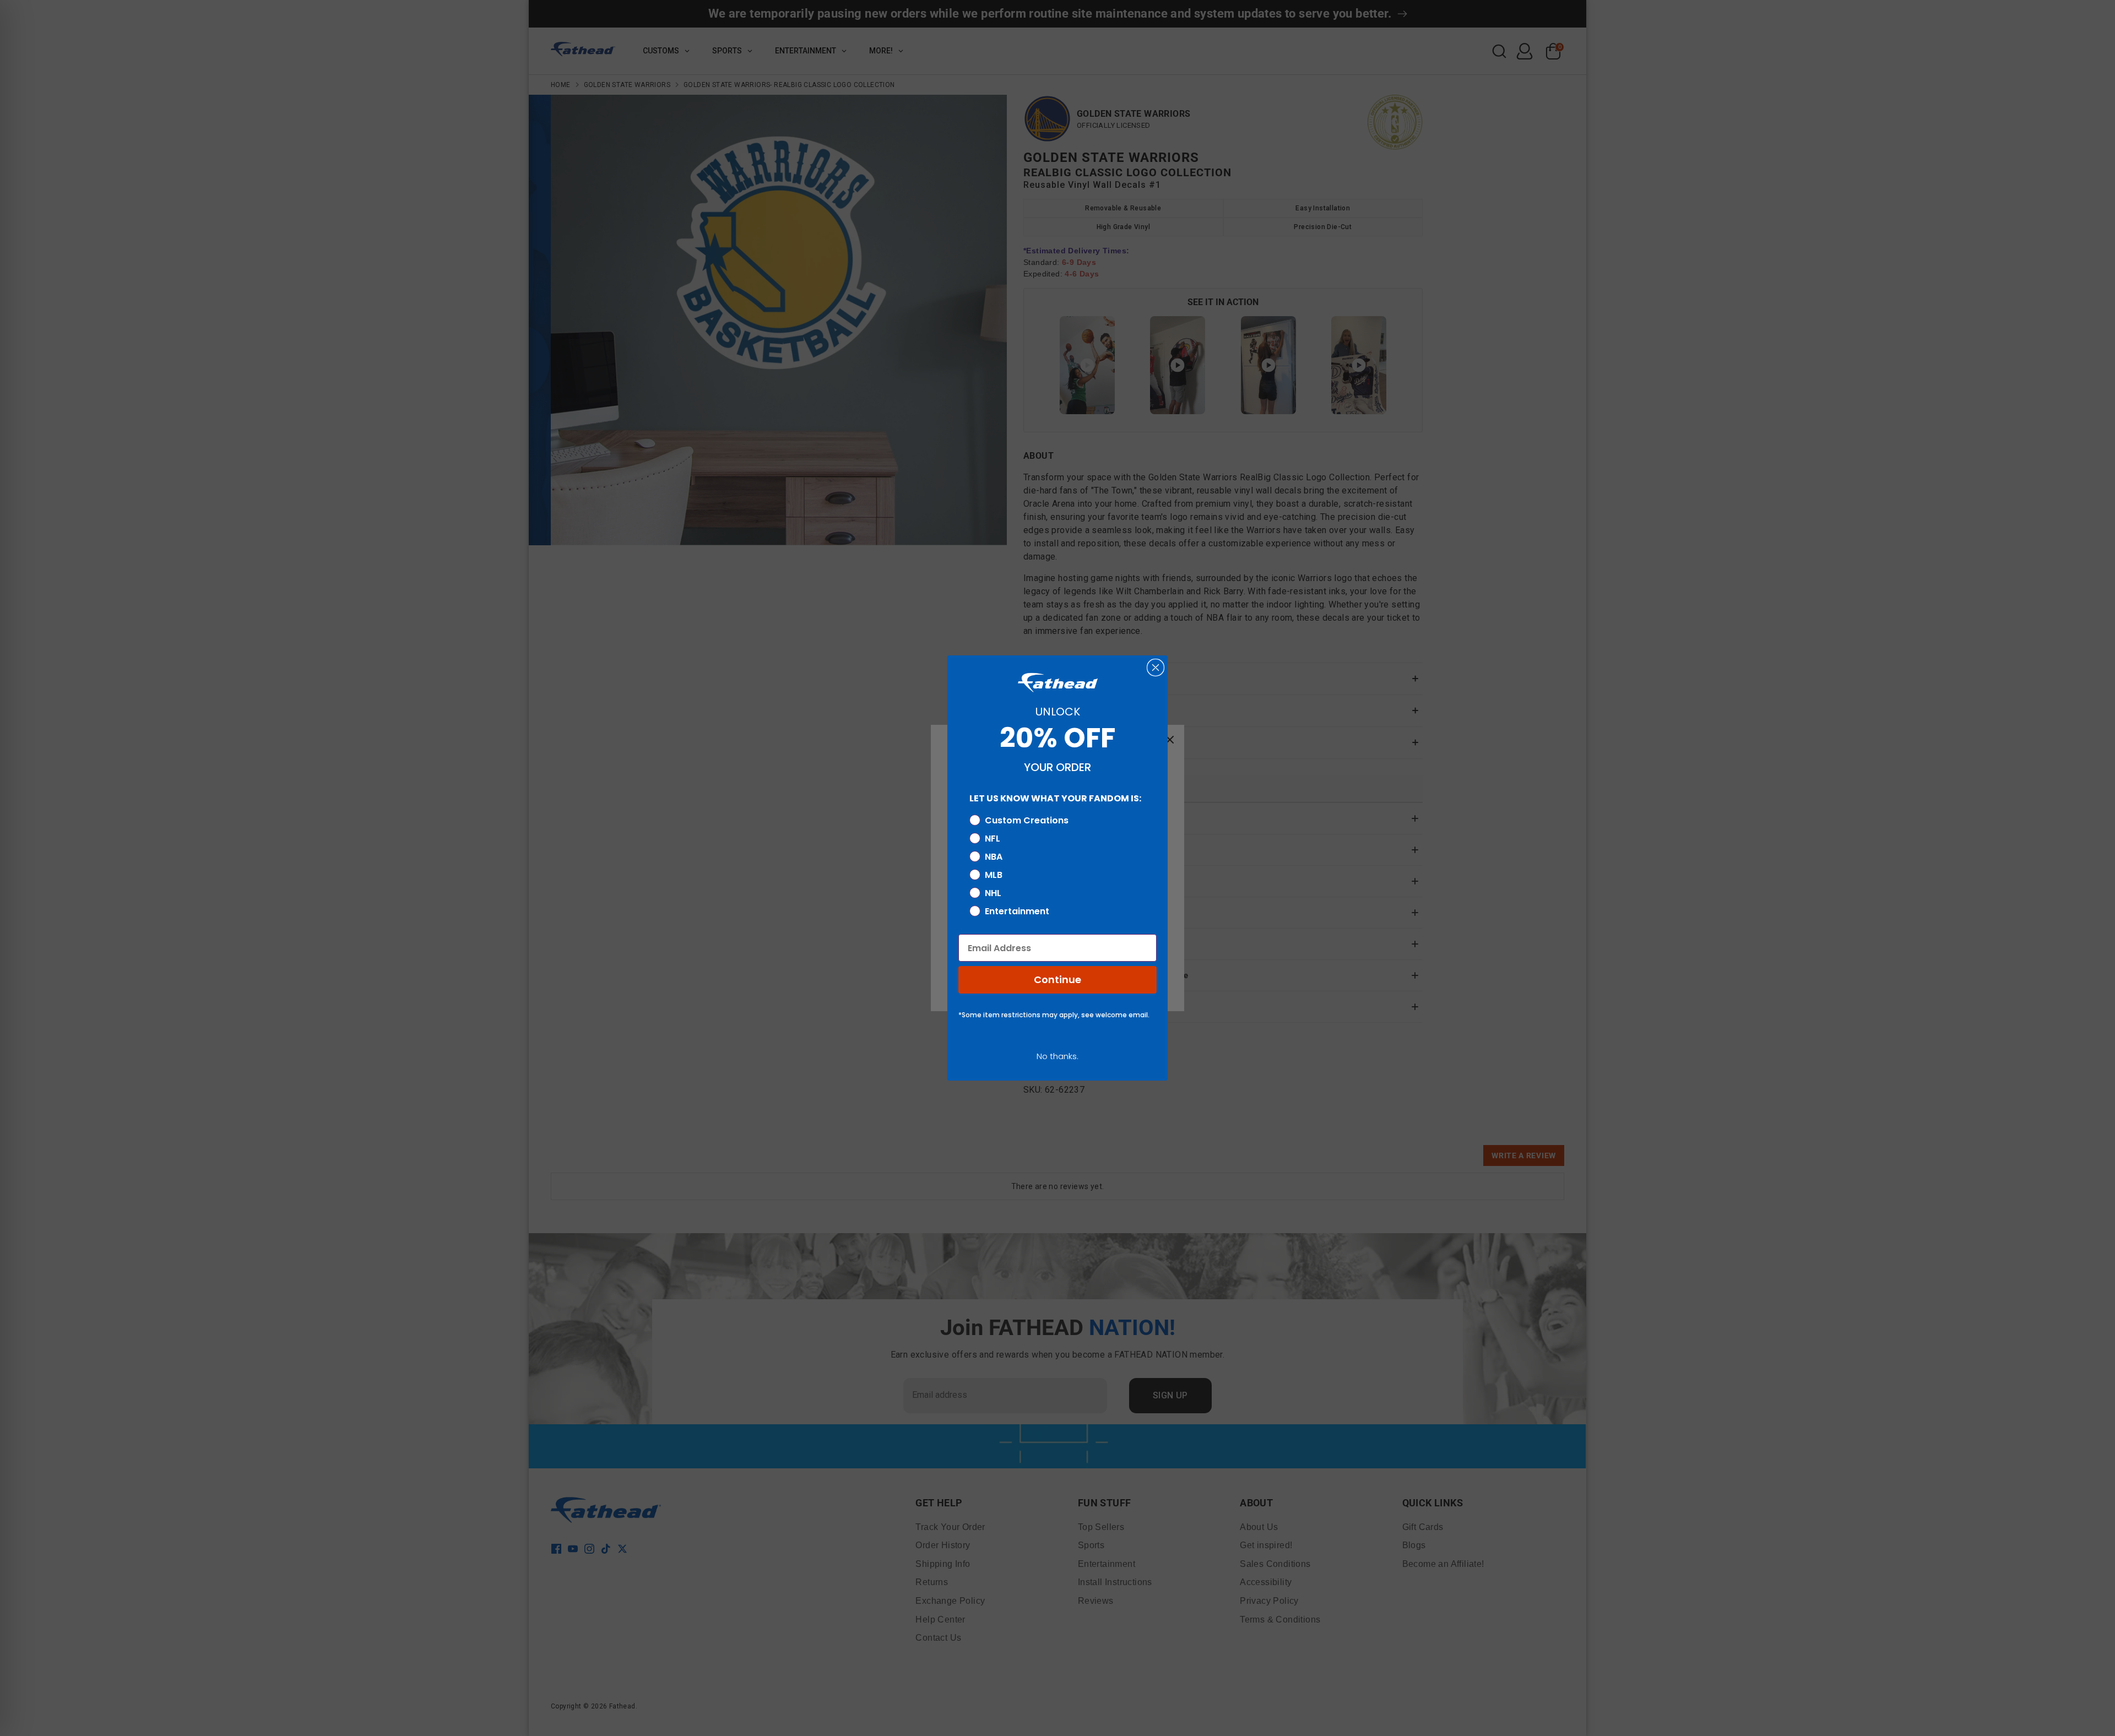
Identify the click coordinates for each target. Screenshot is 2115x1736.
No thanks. (1057, 1056)
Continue (1057, 980)
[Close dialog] (1156, 668)
